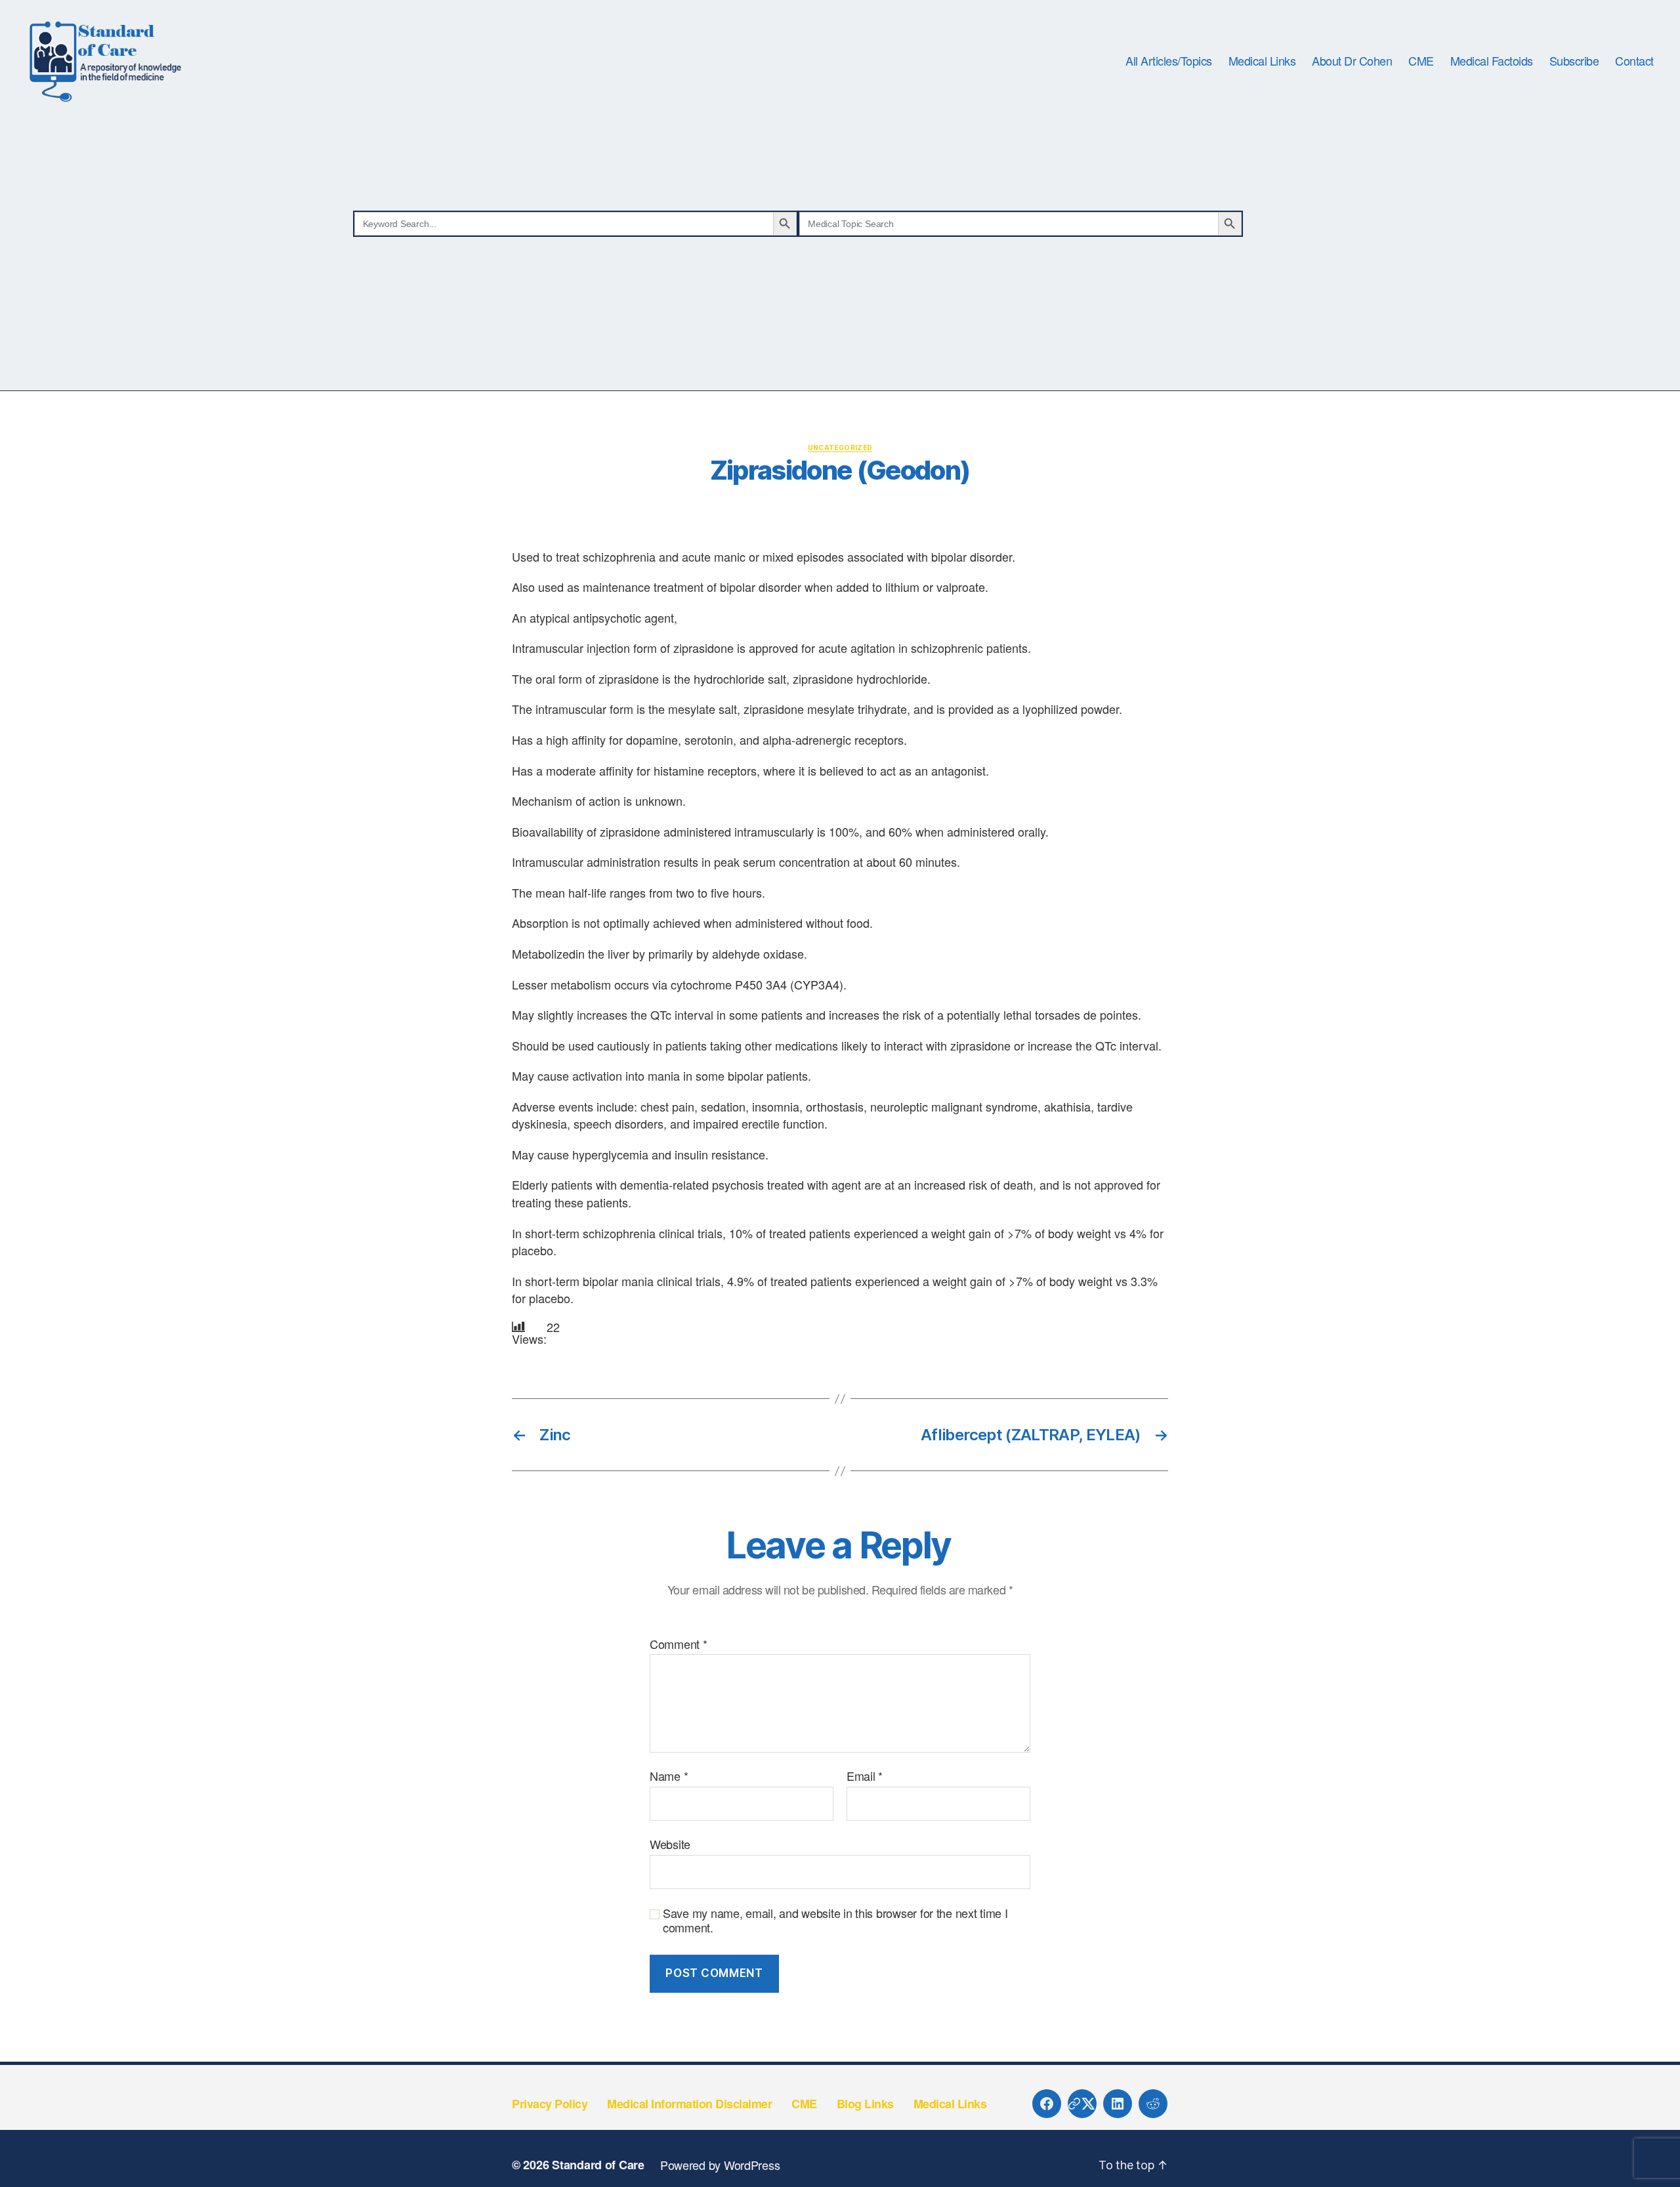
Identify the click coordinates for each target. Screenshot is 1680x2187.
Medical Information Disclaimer (689, 2104)
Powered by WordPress (720, 2165)
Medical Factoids (1492, 61)
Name (669, 1776)
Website (670, 1843)
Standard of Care (598, 2165)
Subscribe (1574, 61)
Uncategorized (840, 448)
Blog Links (865, 2104)
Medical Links (1262, 61)
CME (1421, 61)
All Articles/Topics (1169, 61)
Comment (679, 1644)
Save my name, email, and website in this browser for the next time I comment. (835, 1920)
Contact (1634, 61)
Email (865, 1776)
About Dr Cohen (1352, 61)
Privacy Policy (550, 2104)
